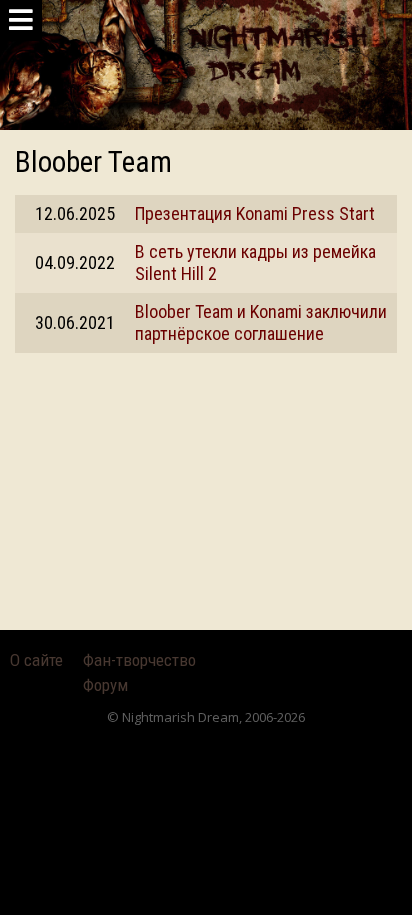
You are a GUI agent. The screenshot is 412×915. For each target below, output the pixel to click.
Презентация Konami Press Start (255, 213)
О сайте (36, 660)
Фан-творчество (139, 660)
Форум (105, 685)
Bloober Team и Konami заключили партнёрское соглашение (261, 322)
